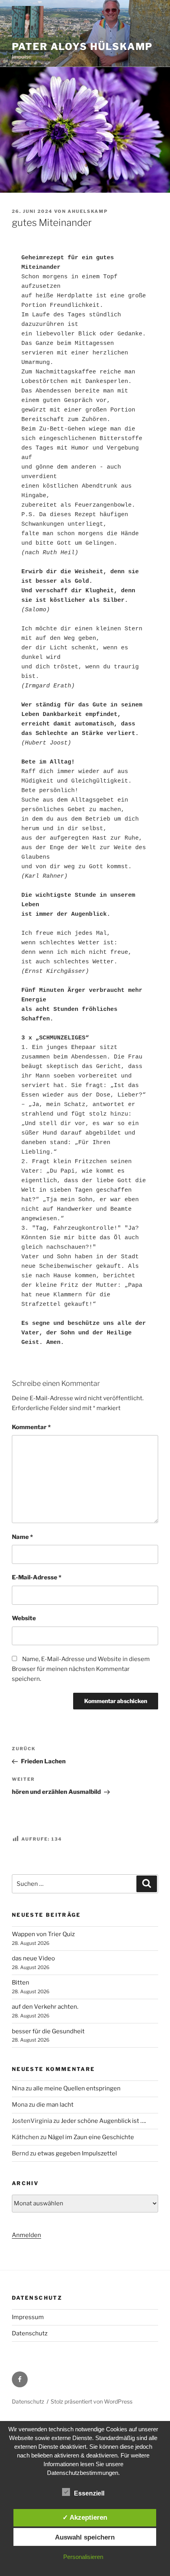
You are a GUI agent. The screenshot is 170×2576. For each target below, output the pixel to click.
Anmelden (26, 2235)
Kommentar (31, 1427)
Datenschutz (30, 2333)
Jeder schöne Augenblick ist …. (103, 2121)
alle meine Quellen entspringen (77, 2088)
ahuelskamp (88, 211)
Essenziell (89, 2493)
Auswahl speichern (85, 2537)
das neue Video (33, 1958)
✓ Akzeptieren (85, 2517)
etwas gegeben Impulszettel (77, 2153)
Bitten (21, 1983)
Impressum (28, 2317)
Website (24, 1618)
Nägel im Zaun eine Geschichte (91, 2137)
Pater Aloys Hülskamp (82, 47)
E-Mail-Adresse (37, 1577)
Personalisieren (83, 2557)
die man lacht (55, 2105)
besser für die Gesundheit (48, 2031)
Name (22, 1537)
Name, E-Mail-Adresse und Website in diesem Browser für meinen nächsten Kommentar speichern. (81, 1669)
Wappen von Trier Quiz (43, 1934)
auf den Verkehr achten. (45, 2007)
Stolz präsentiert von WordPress (92, 2401)
